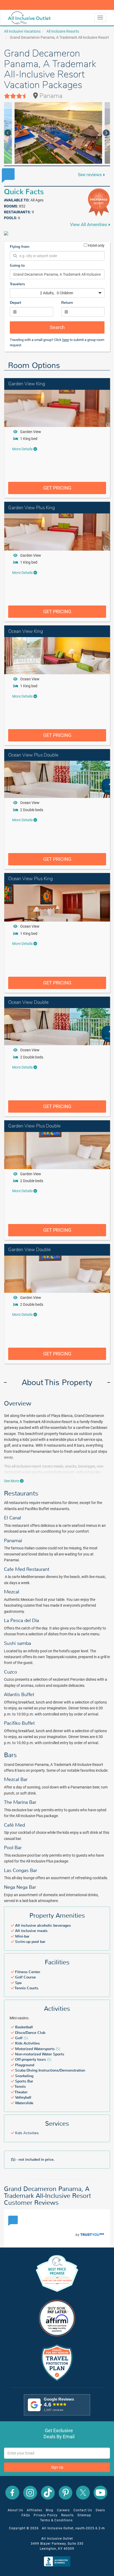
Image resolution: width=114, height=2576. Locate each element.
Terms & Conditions (56, 2520)
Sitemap (84, 2515)
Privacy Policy (46, 2515)
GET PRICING (57, 488)
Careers (63, 2510)
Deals (100, 2510)
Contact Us (83, 2510)
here (66, 340)
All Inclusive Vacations (22, 31)
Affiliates (34, 2510)
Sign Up (57, 2467)
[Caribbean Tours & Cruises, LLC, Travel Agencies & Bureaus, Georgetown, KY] (58, 2561)
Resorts (67, 2515)
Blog (50, 2510)
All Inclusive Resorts (63, 31)
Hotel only (96, 245)
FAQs (26, 2515)
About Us (15, 2510)
